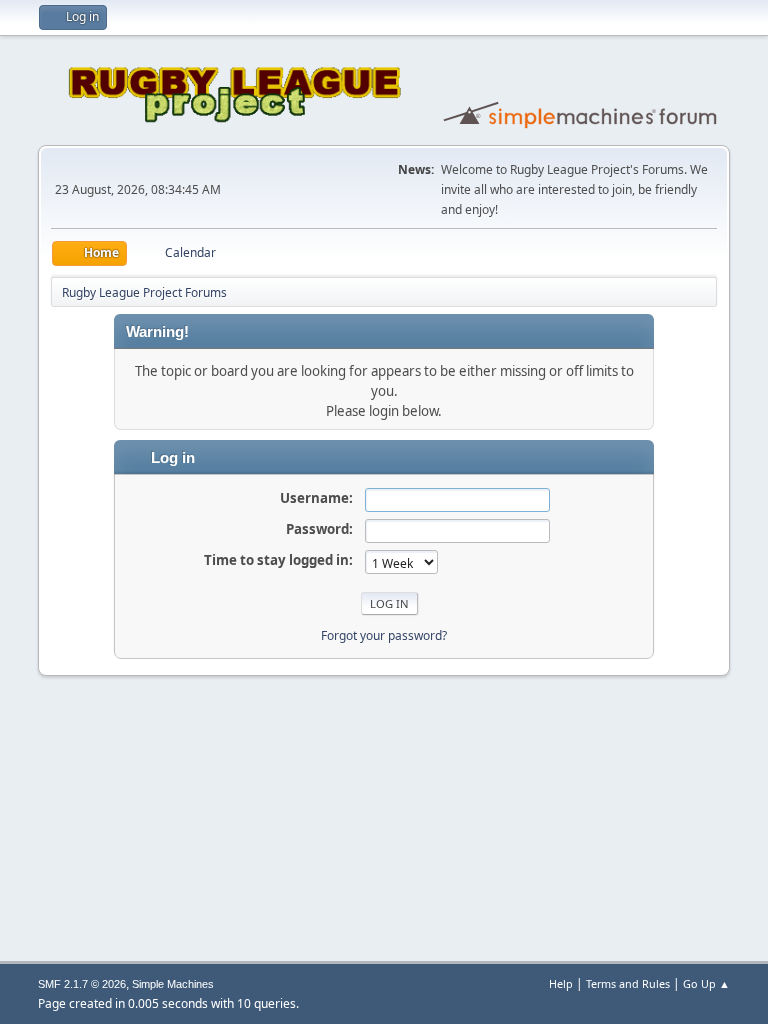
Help (561, 983)
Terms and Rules (628, 983)
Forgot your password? (384, 635)
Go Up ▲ (706, 983)
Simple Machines (173, 984)
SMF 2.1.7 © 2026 (82, 984)
